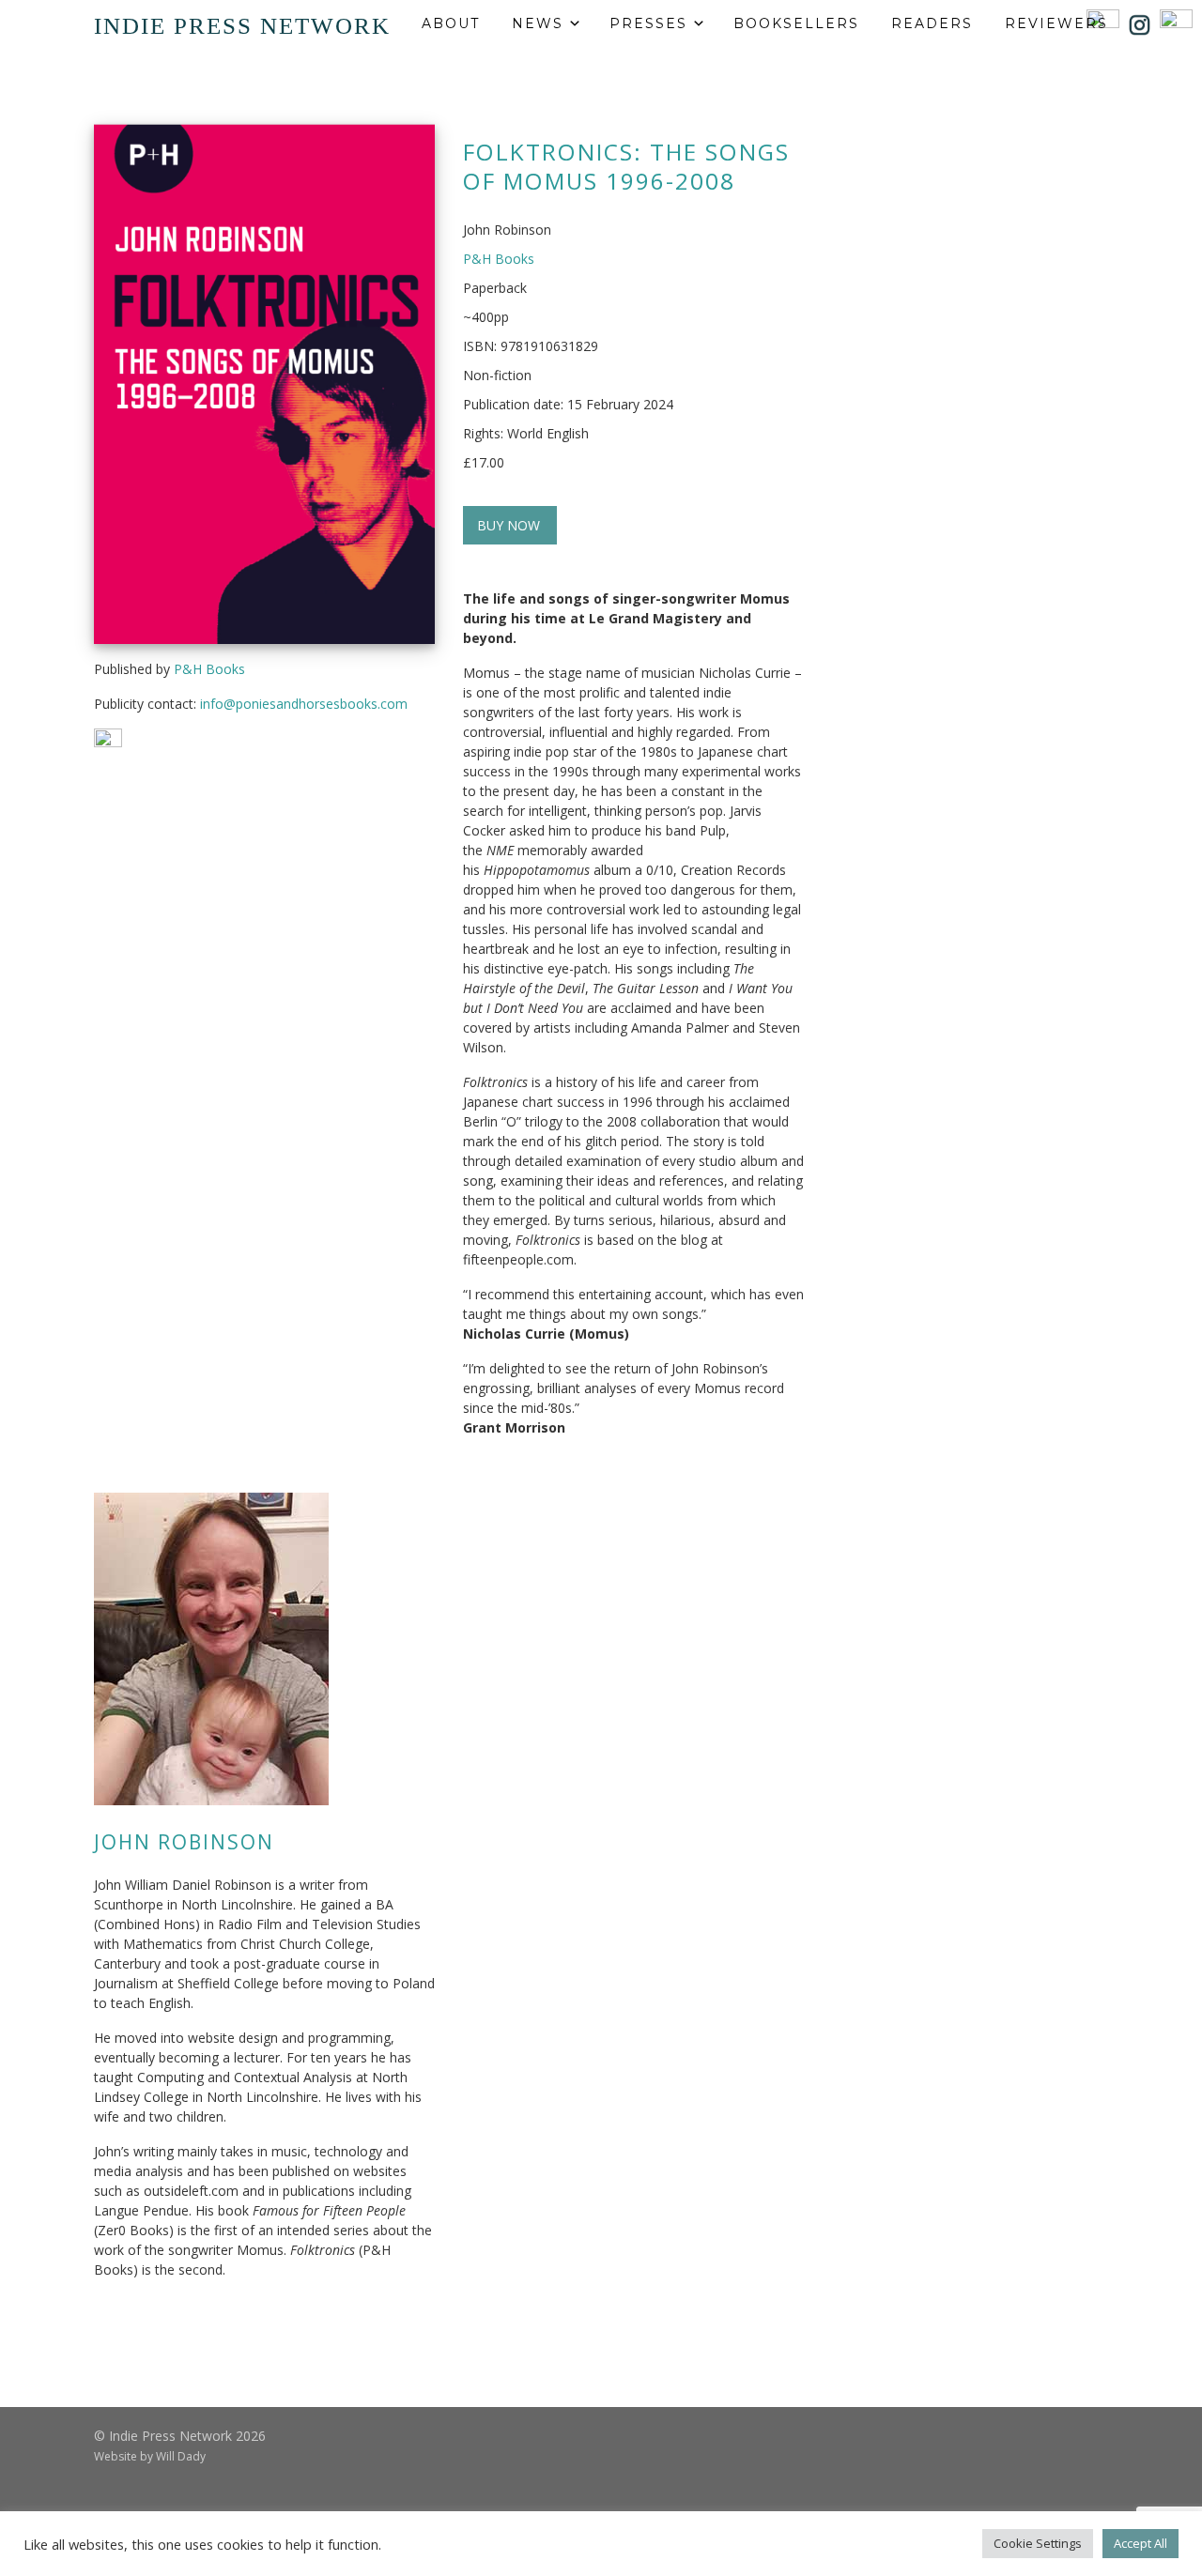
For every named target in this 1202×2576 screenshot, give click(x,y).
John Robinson (184, 1842)
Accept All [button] (1140, 2543)
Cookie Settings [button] (1038, 2543)
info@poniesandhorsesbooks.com (304, 704)
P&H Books (209, 669)
